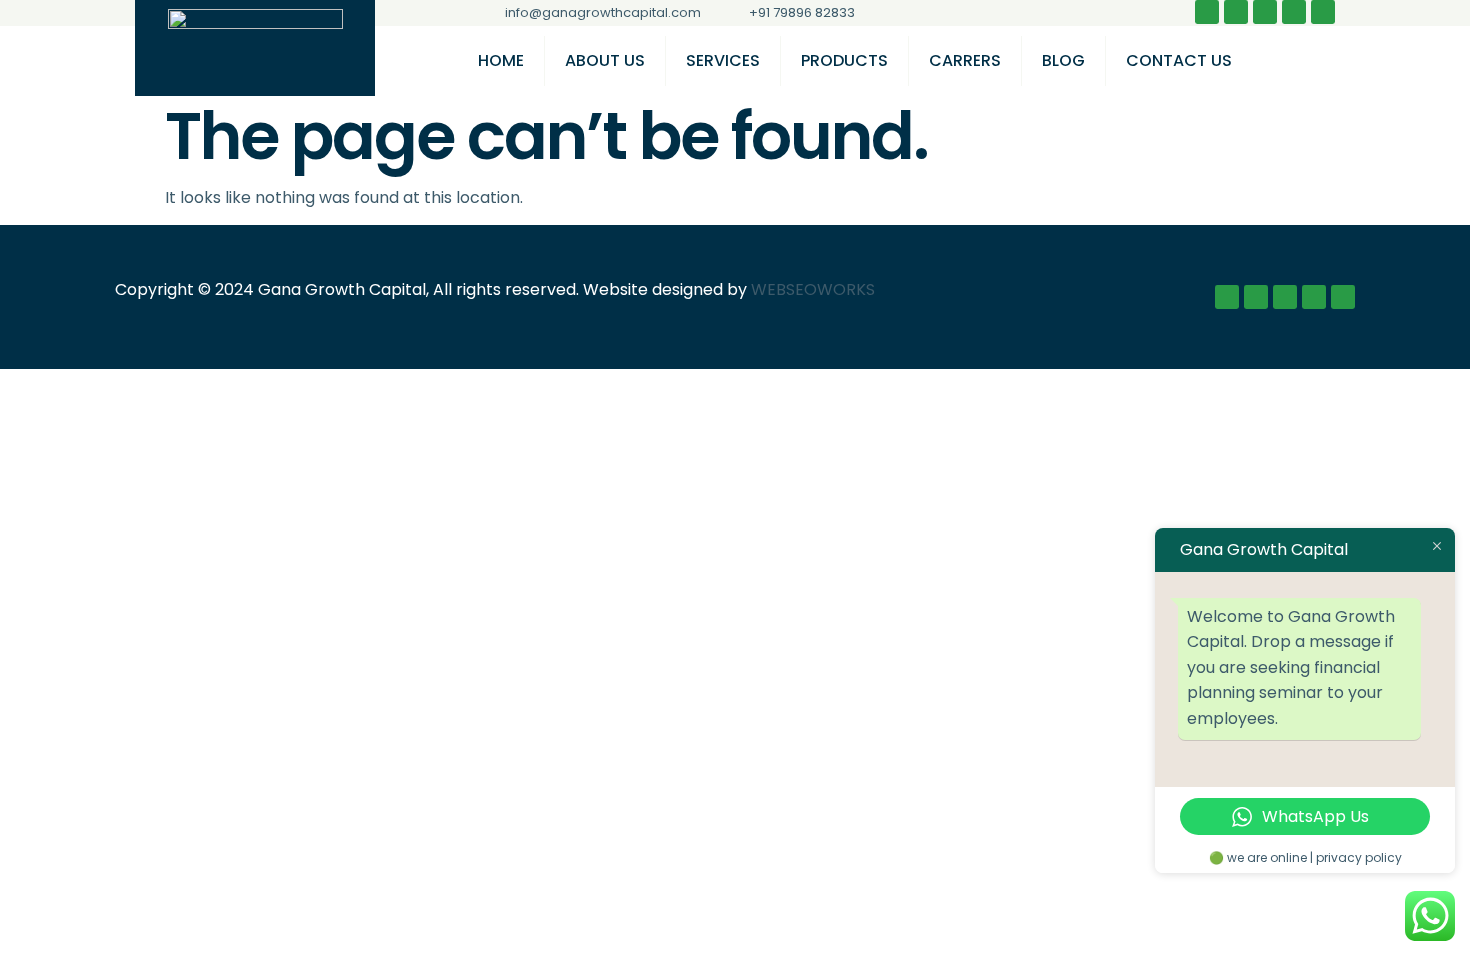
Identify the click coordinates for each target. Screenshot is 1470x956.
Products (844, 60)
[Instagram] (1236, 12)
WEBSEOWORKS (813, 289)
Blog (1063, 60)
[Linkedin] (1294, 12)
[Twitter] (1265, 12)
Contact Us (1179, 60)
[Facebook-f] (1207, 12)
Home (501, 60)
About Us (605, 60)
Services (723, 60)
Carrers (965, 60)
